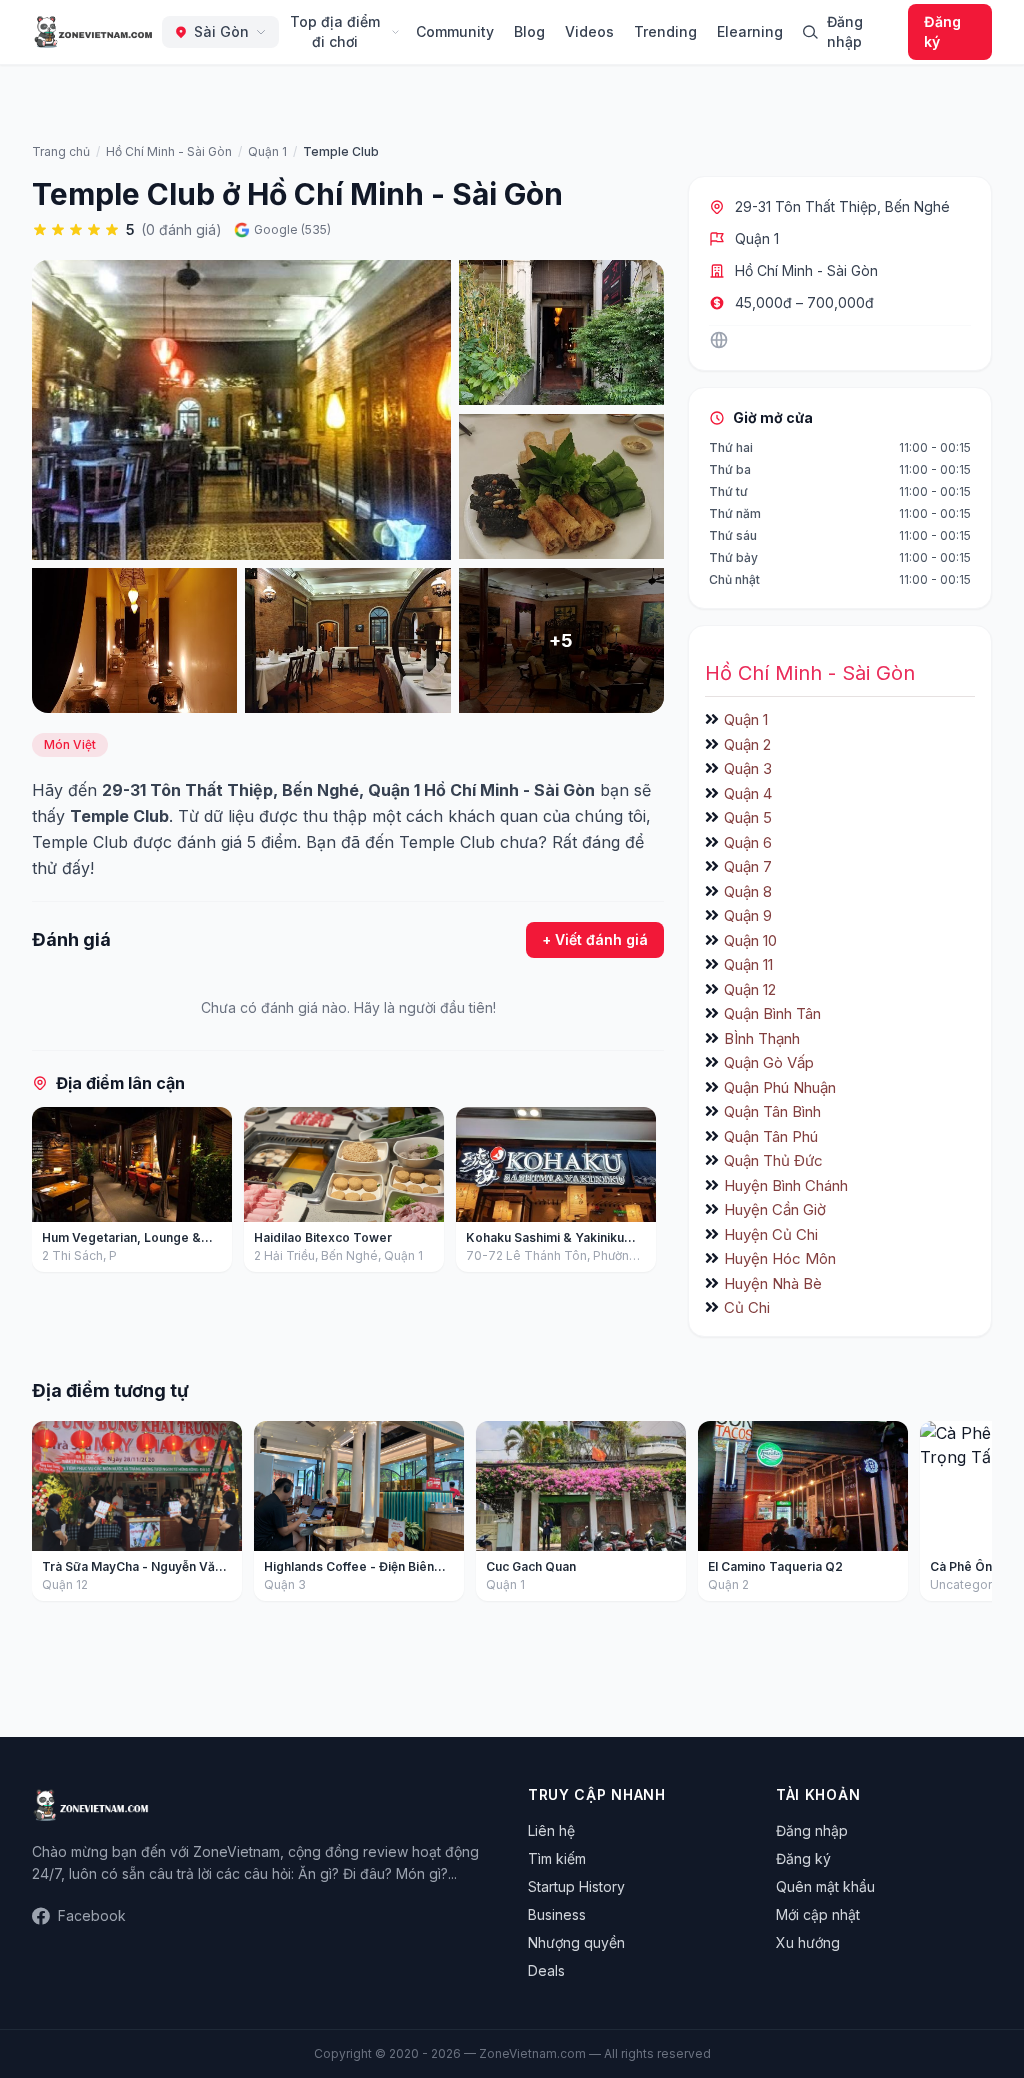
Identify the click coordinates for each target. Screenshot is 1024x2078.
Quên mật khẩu (825, 1886)
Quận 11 (748, 964)
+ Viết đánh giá (595, 939)
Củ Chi (747, 1307)
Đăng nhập (845, 31)
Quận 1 (757, 238)
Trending (665, 31)
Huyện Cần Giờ (775, 1209)
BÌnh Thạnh (762, 1038)
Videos (589, 31)
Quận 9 (748, 915)
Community (455, 31)
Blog (529, 31)
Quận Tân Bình (772, 1111)
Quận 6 (748, 842)
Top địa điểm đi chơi (335, 31)
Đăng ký (942, 31)
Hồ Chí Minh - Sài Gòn (806, 270)
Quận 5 (748, 817)
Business (557, 1914)
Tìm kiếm (557, 1858)
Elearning (750, 31)
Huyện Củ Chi (771, 1234)
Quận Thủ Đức (773, 1160)
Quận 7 (748, 866)
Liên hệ (551, 1830)
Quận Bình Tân (772, 1013)
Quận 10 (750, 940)
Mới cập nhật (818, 1914)
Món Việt (70, 744)
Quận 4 (748, 793)
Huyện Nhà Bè (773, 1283)
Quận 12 (750, 989)
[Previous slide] (54, 1194)
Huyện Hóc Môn (780, 1258)
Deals (546, 1970)
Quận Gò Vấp (769, 1062)
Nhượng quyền (576, 1942)
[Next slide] (642, 1194)
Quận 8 (748, 891)
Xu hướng (808, 1942)
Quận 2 (747, 744)
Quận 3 (748, 768)
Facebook (92, 1915)
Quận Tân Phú (771, 1136)
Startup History (576, 1886)
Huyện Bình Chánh (786, 1185)
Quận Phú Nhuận (780, 1087)
